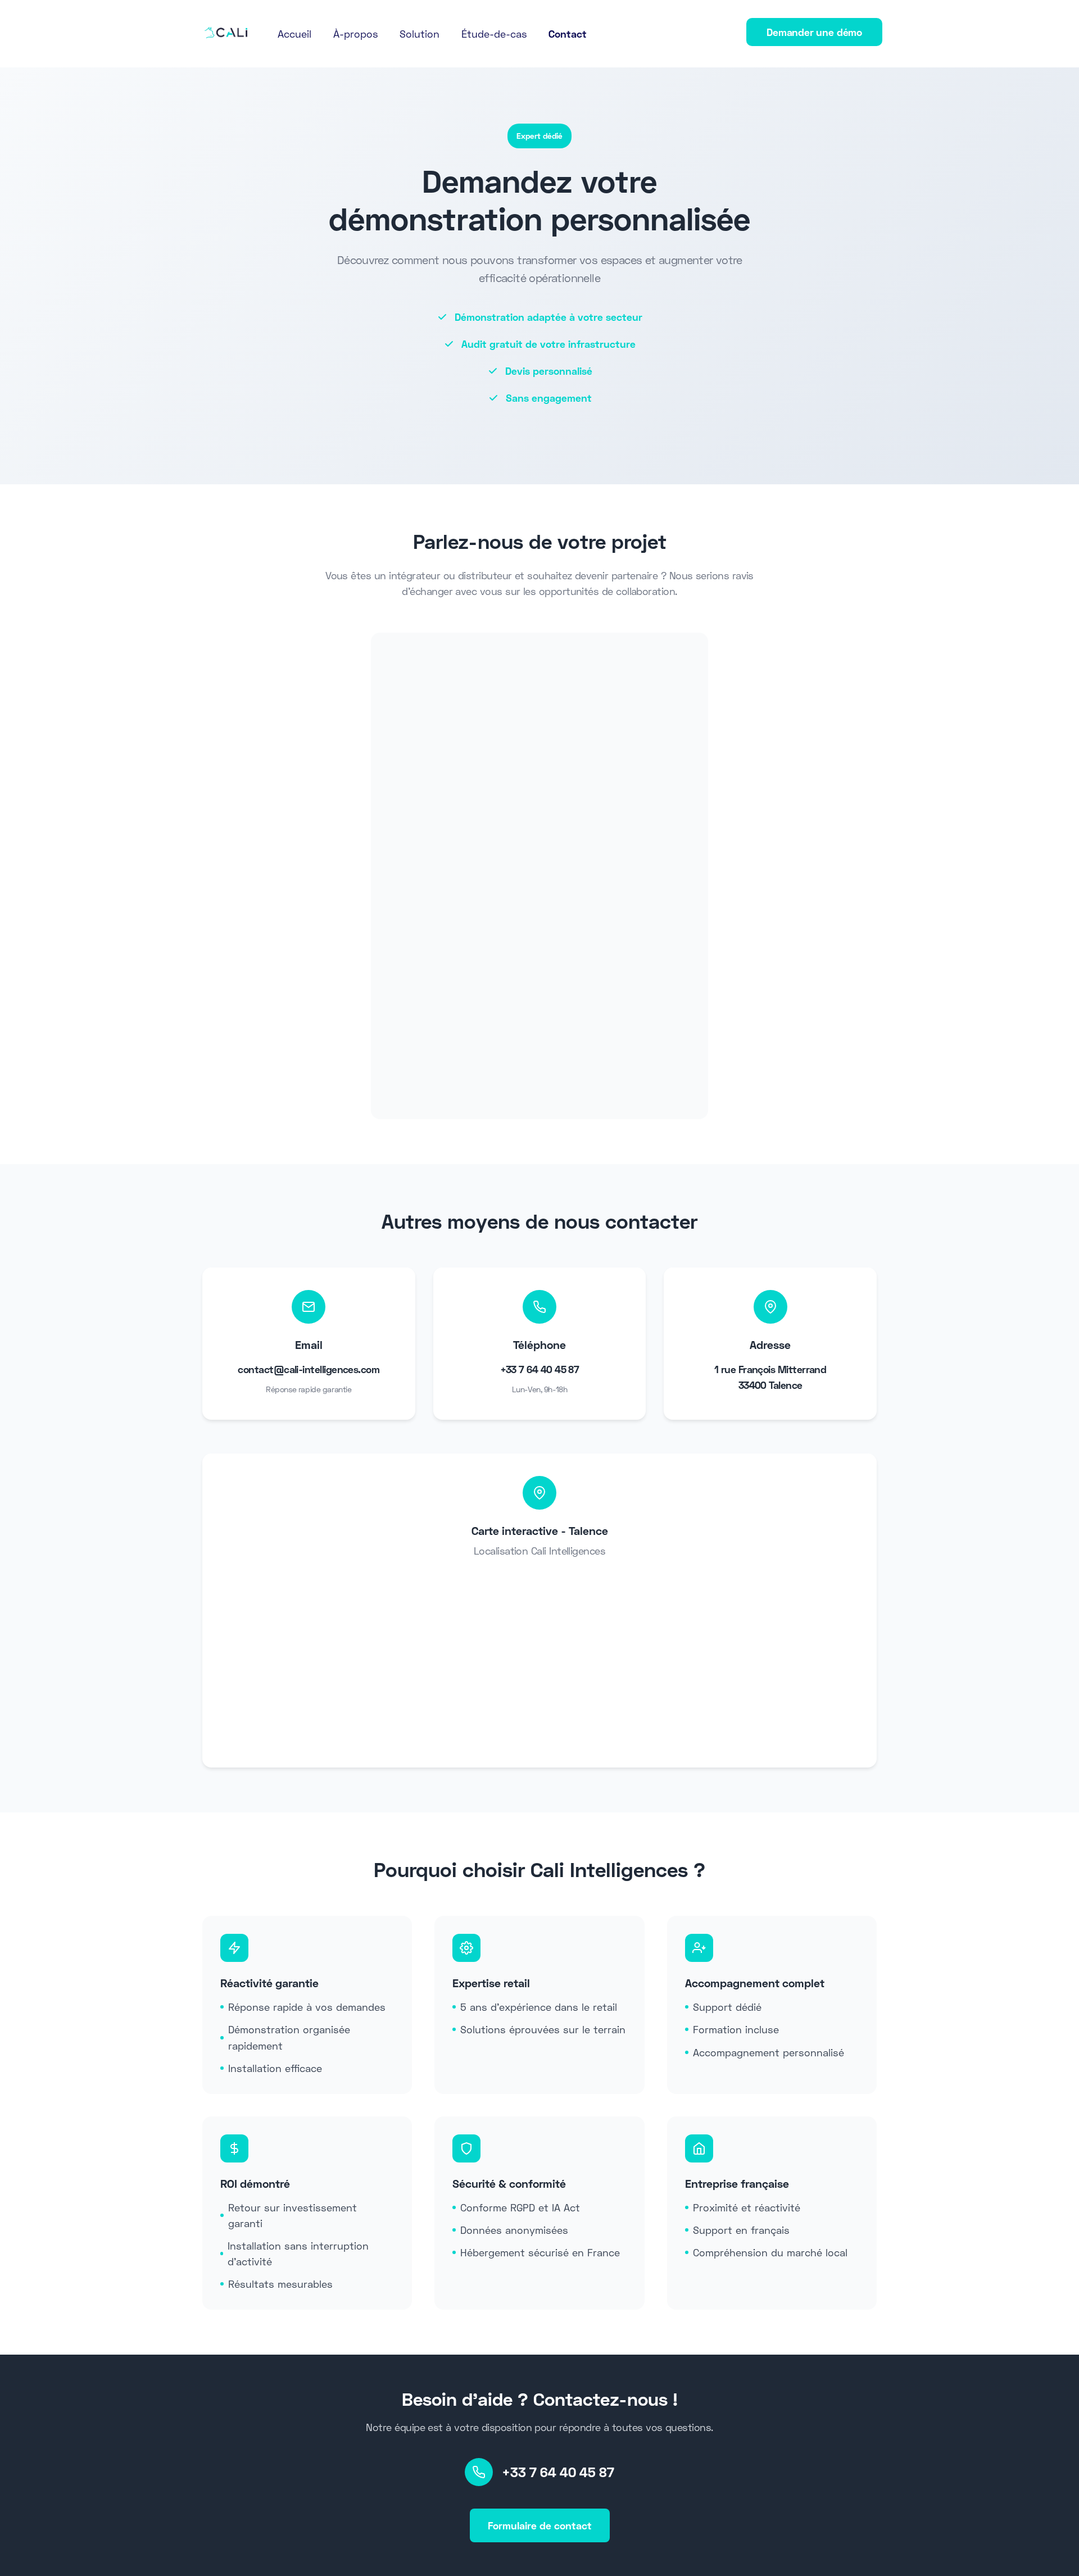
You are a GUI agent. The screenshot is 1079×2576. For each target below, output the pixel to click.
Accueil (294, 34)
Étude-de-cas (494, 34)
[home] (226, 32)
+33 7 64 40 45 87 (558, 2472)
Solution (420, 34)
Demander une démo (814, 32)
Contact (568, 34)
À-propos (356, 34)
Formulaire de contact (540, 2525)
